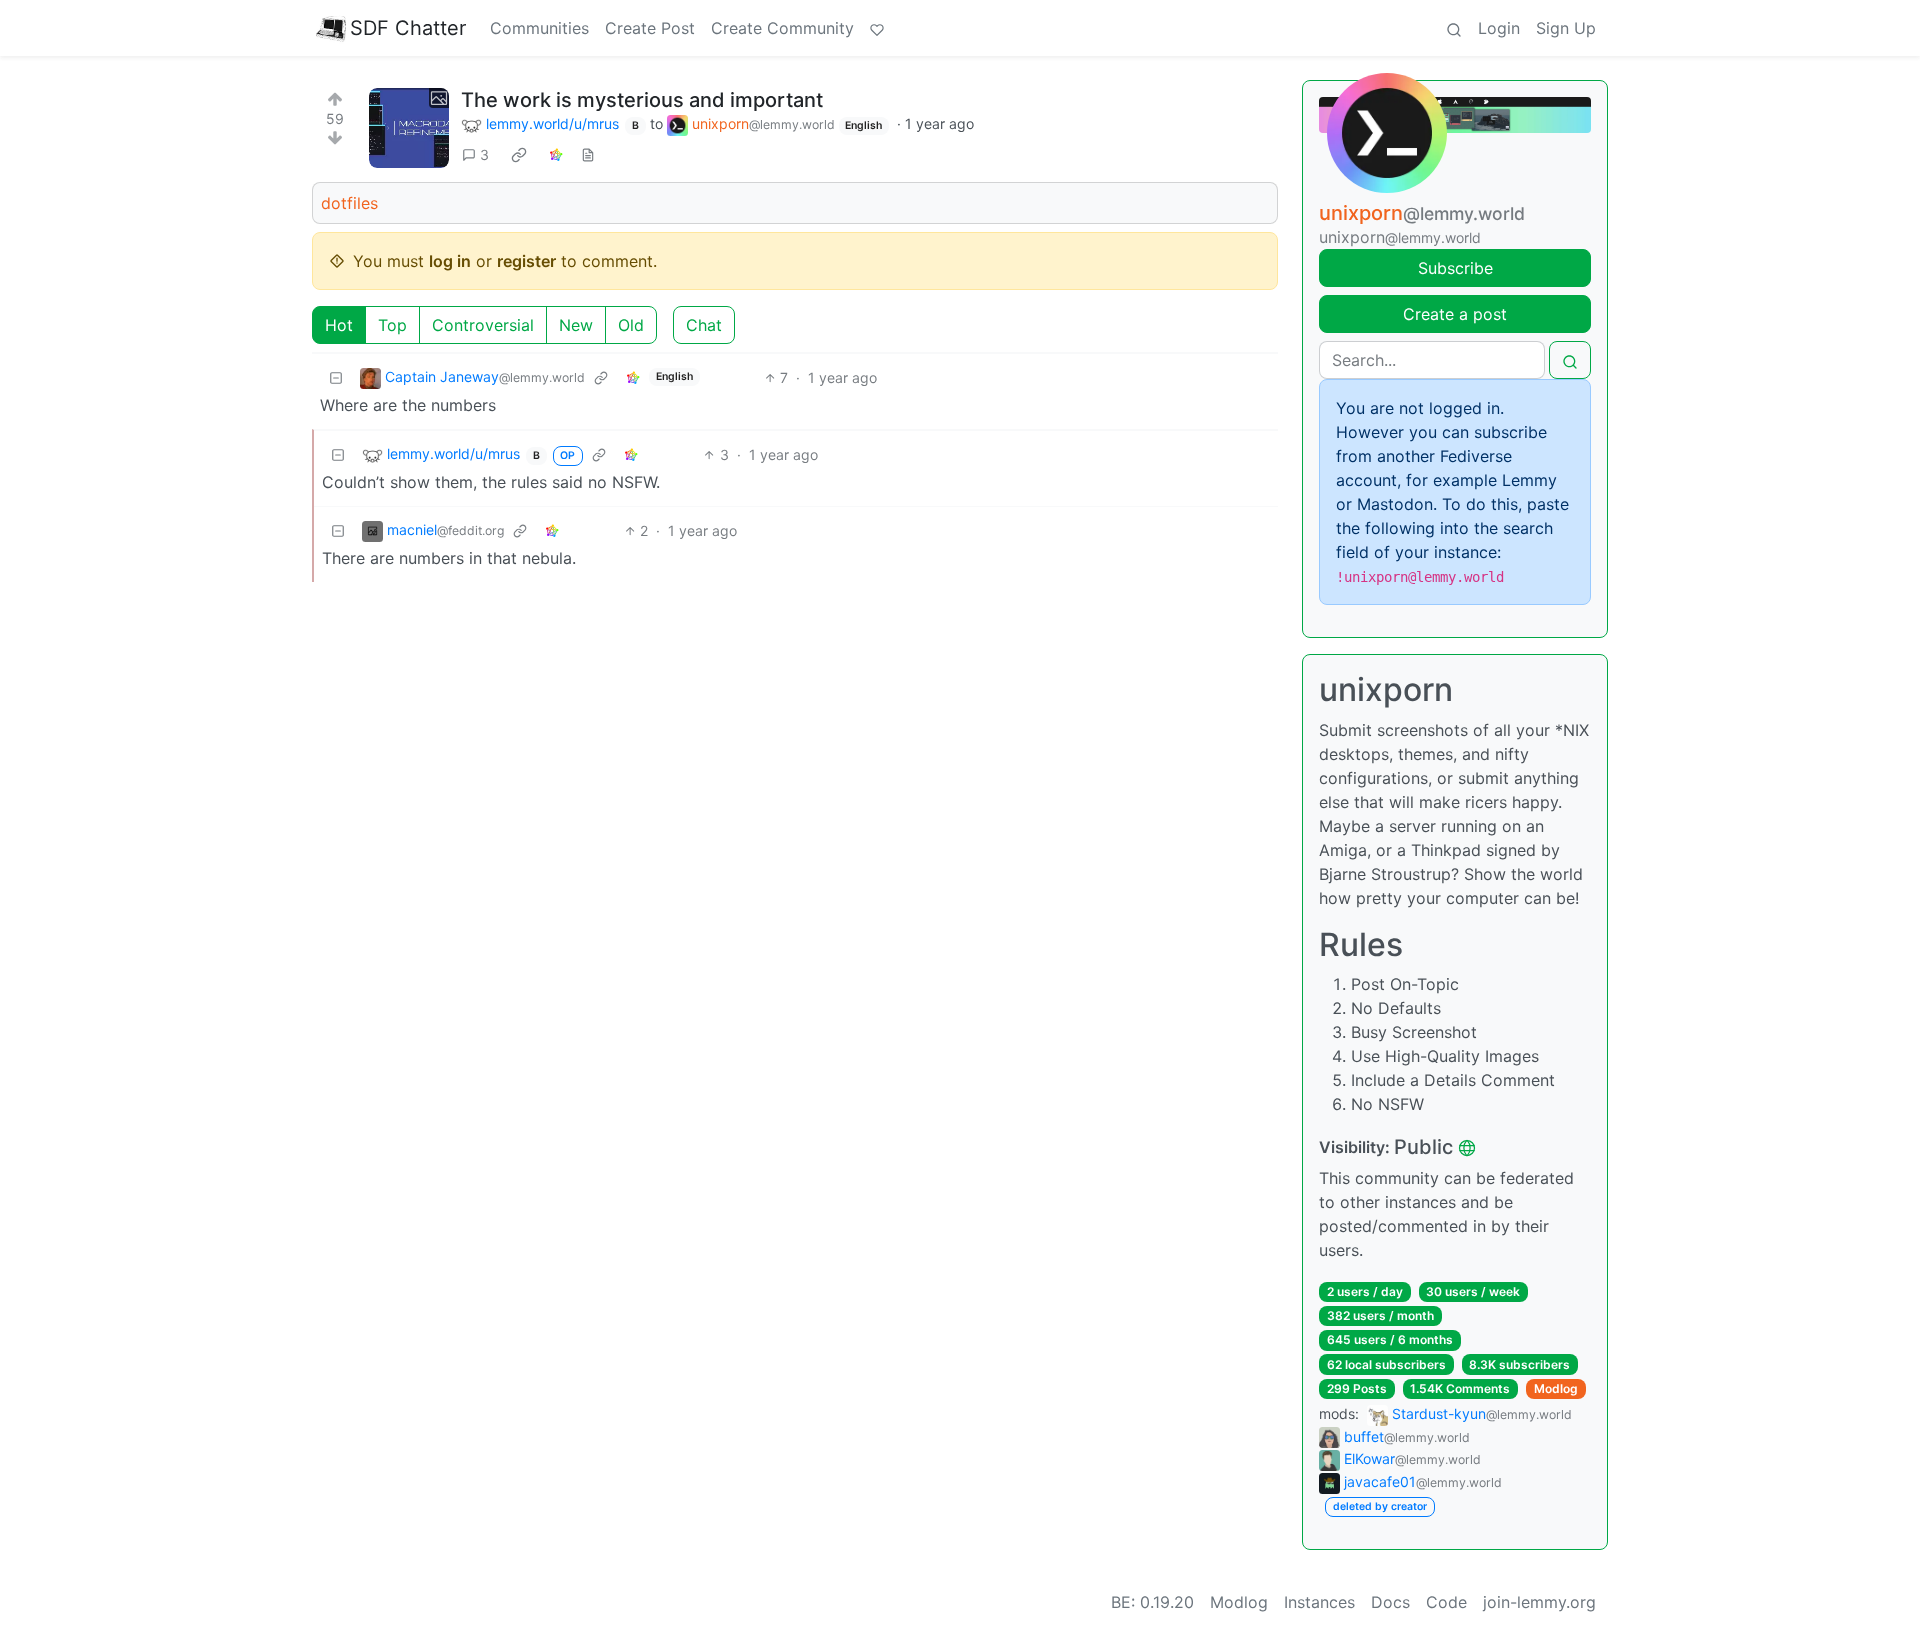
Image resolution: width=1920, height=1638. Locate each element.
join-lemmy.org (1539, 1602)
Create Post (650, 28)
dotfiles (349, 203)
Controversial (483, 325)
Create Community (782, 28)
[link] (519, 155)
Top (392, 325)
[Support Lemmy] (877, 28)
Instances (1319, 1602)
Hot (339, 325)
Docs (1390, 1602)
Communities (539, 28)
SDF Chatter (408, 28)
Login (1499, 28)
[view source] (588, 154)
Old (631, 325)
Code (1446, 1602)
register (526, 261)
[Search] (1454, 28)
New (576, 325)
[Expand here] (409, 128)
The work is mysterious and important (642, 100)
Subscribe (1455, 268)
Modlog (1556, 1388)
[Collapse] (336, 377)
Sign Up (1566, 28)
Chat (704, 325)
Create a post (1455, 314)
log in (450, 261)
